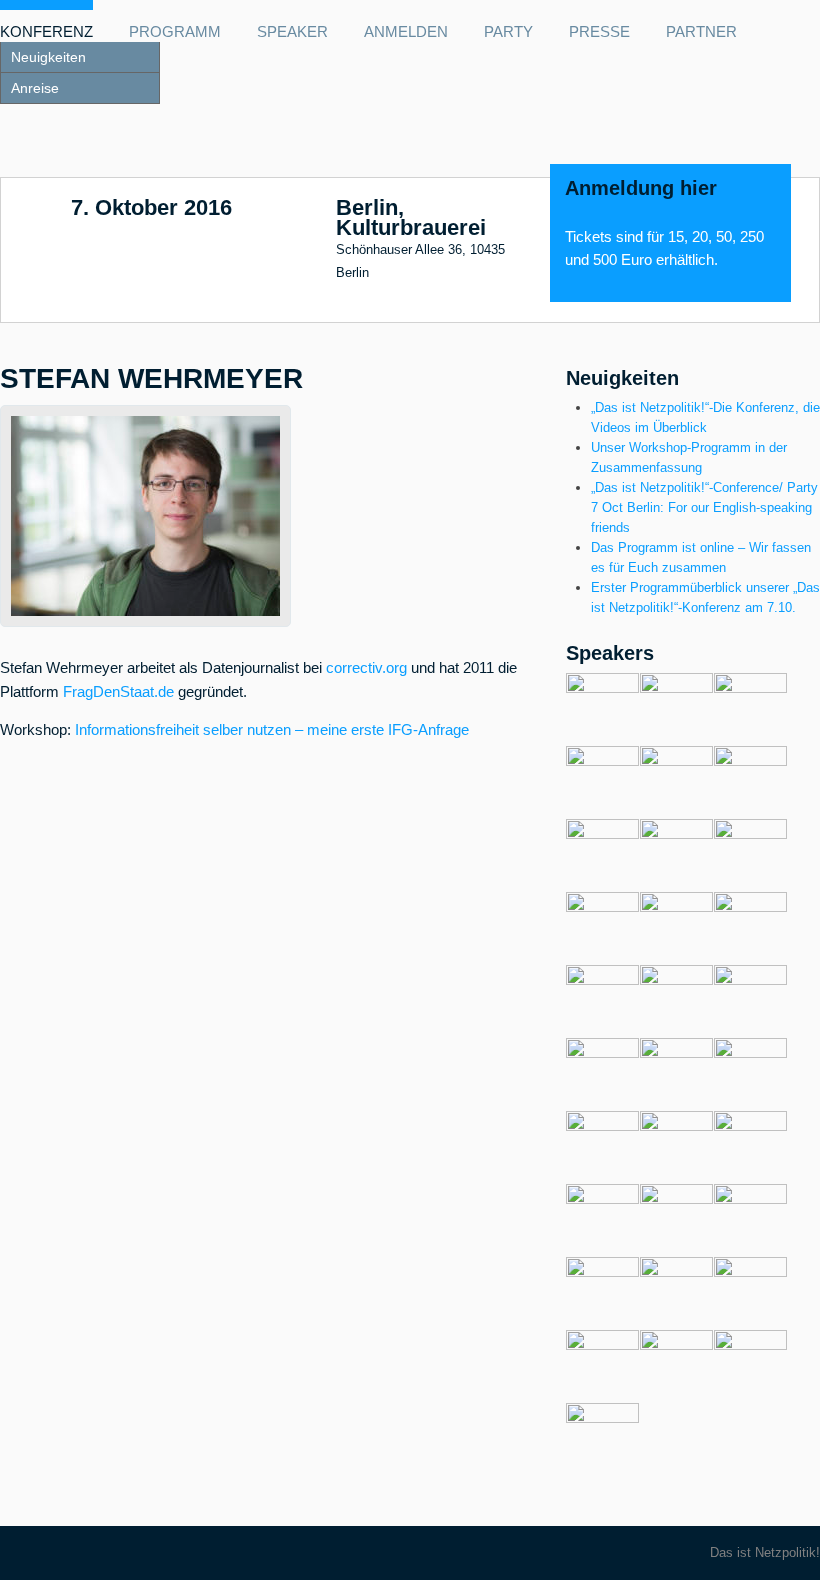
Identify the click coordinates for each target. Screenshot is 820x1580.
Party (508, 32)
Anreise (35, 88)
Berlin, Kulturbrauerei (411, 218)
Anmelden (406, 32)
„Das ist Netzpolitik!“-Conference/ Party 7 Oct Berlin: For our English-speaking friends (704, 507)
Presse (599, 32)
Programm (175, 32)
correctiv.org (366, 668)
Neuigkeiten (48, 57)
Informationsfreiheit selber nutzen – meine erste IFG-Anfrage (272, 730)
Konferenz (46, 32)
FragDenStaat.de (118, 692)
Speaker (292, 32)
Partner (701, 32)
